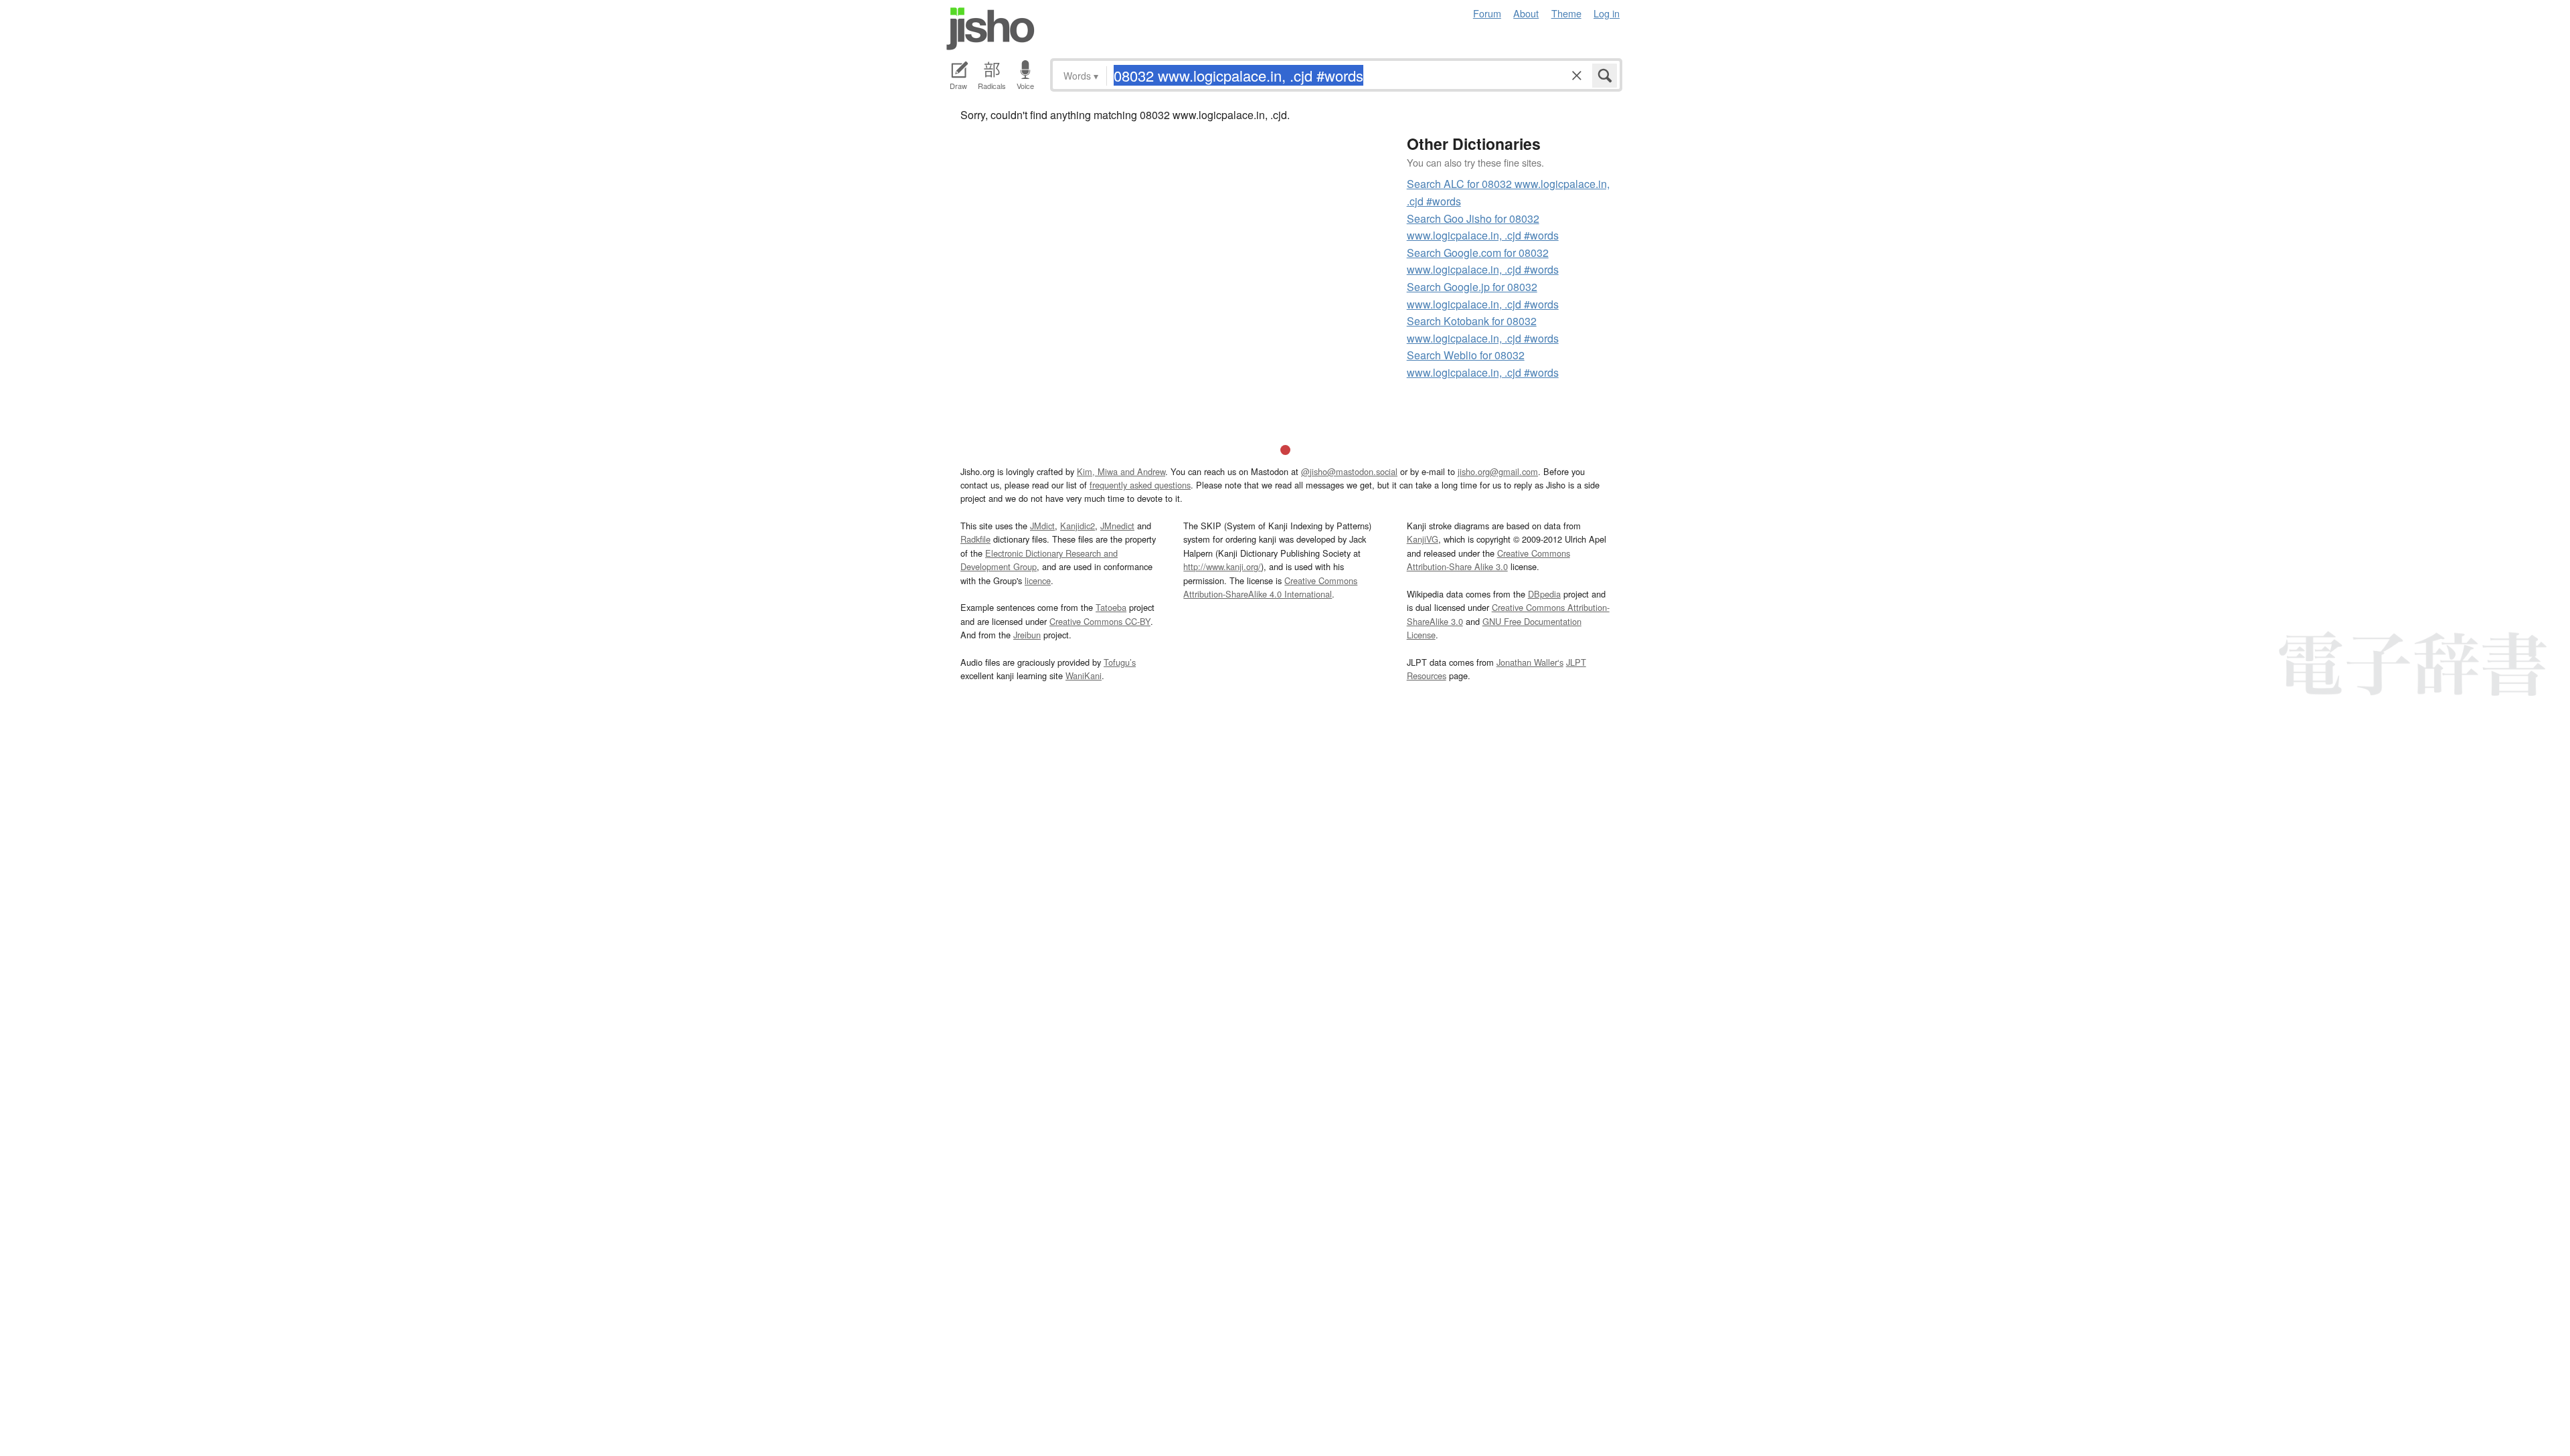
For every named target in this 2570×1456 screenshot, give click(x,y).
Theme (1566, 13)
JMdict (1042, 526)
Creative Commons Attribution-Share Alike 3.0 (1488, 560)
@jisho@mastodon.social (1349, 471)
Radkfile (975, 539)
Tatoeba (1111, 607)
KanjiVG (1423, 539)
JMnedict (1117, 526)
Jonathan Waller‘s (1530, 662)
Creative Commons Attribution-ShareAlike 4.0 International (1270, 587)
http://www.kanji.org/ (1222, 566)
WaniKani (1084, 675)
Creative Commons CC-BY (1100, 621)
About (1526, 13)
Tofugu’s (1120, 662)
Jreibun (1027, 635)
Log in (1607, 13)
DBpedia (1544, 594)
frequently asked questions (1140, 485)
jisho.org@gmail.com (1498, 471)
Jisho (991, 29)
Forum (1487, 13)
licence (1038, 580)
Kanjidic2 (1078, 526)
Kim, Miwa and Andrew (1121, 471)
